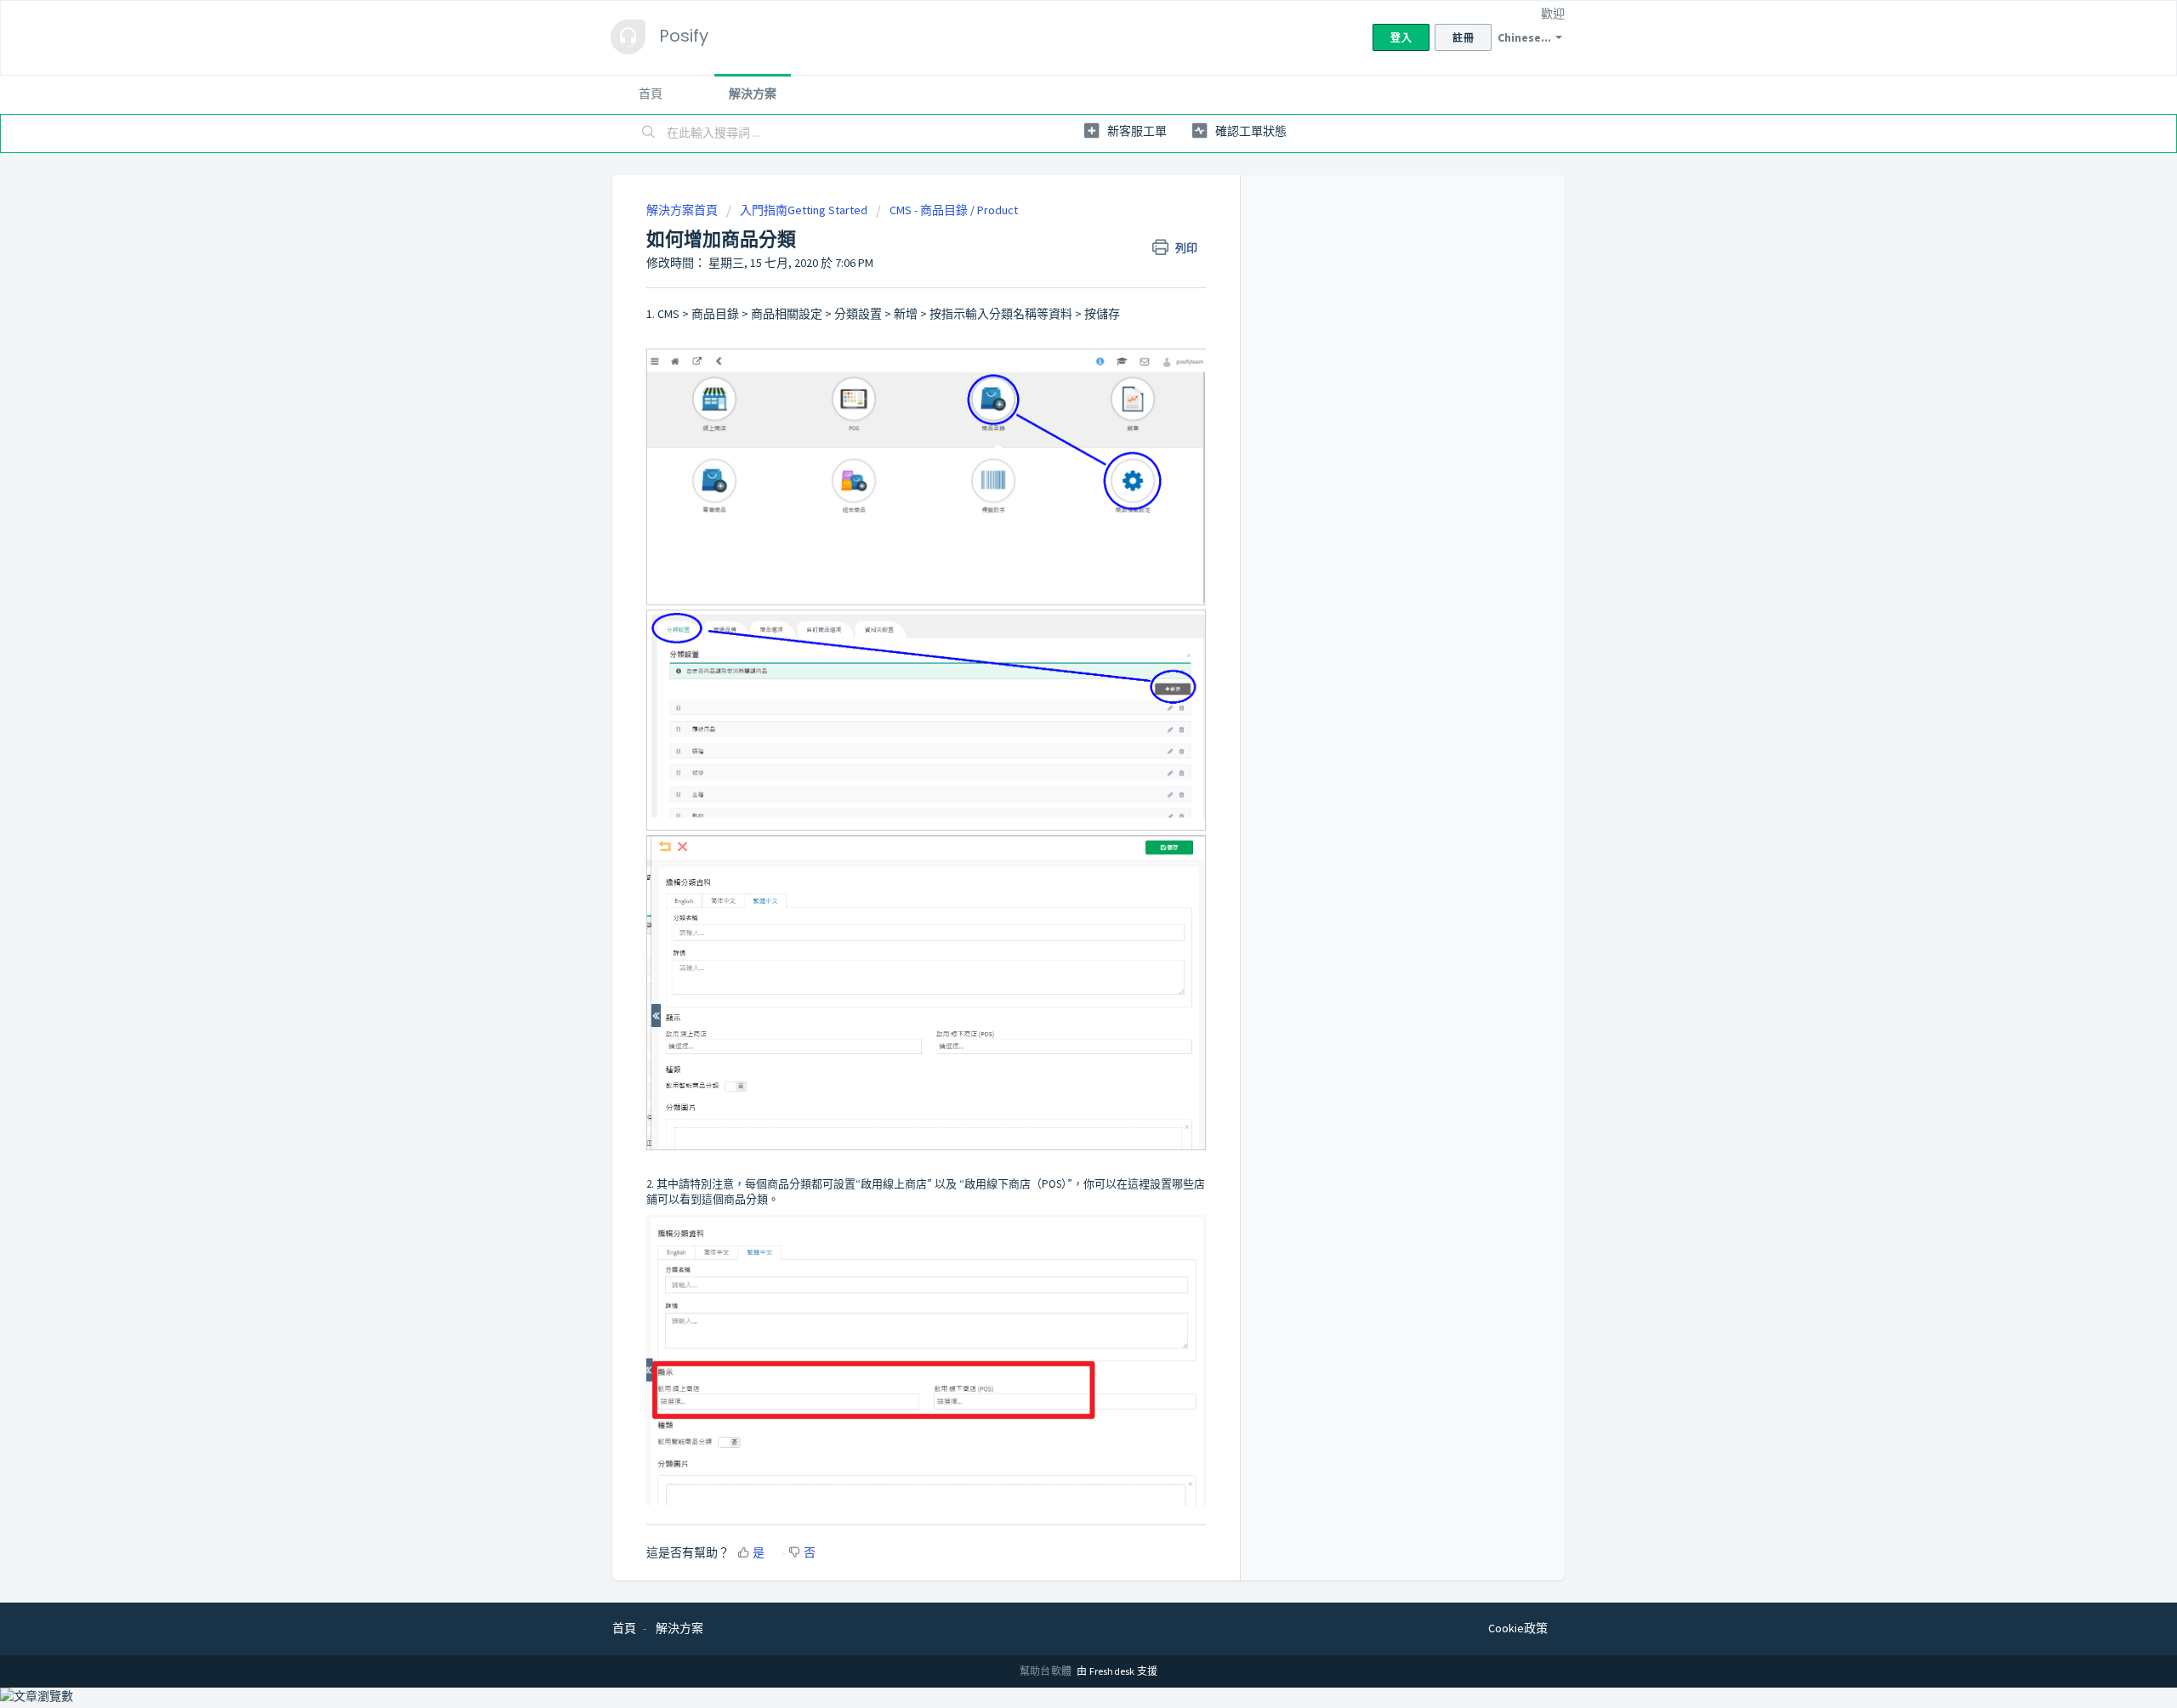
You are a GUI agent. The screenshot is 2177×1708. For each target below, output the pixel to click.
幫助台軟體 (1046, 1671)
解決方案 (753, 94)
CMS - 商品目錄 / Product (954, 210)
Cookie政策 (1518, 1628)
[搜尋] (649, 133)
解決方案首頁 (683, 210)
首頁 (651, 94)
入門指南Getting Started (804, 210)
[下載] (1057, 646)
